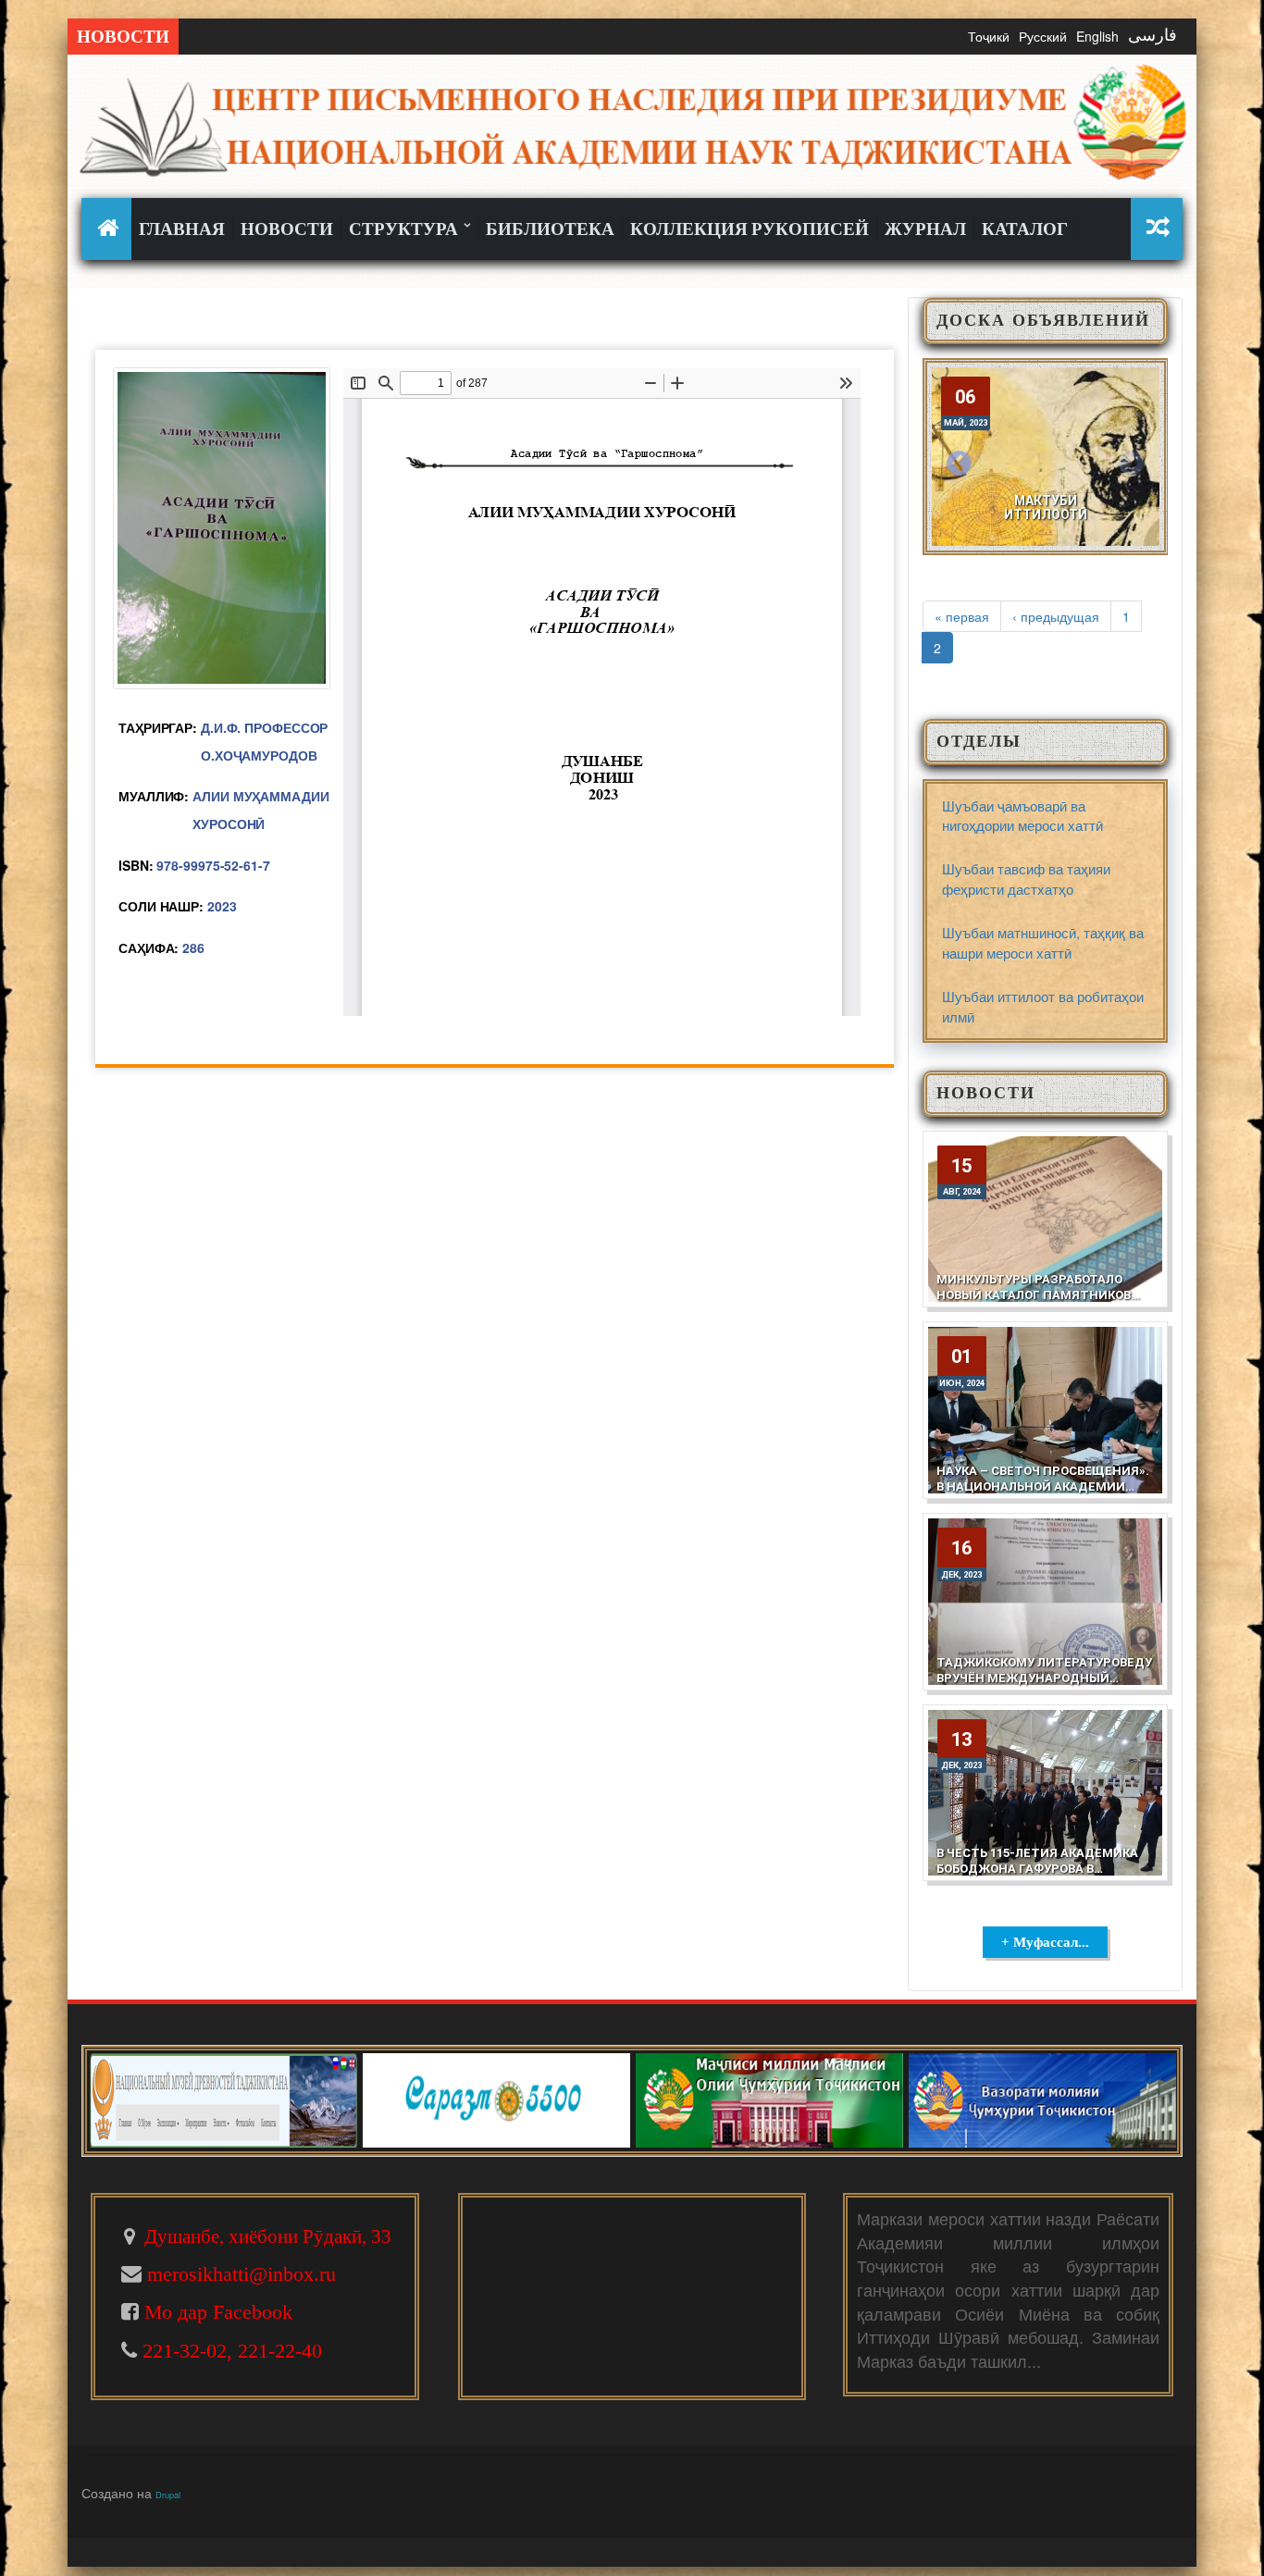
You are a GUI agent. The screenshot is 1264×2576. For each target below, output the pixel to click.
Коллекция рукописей (750, 229)
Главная (182, 229)
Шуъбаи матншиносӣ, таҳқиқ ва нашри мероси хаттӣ (1043, 942)
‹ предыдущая (1056, 616)
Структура (405, 229)
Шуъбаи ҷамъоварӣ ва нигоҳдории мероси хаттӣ (1022, 815)
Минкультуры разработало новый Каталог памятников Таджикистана (1034, 1295)
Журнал (925, 229)
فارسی (1152, 35)
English (1097, 36)
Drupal (168, 2495)
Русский (1043, 36)
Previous (960, 464)
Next (1131, 464)
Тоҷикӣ (989, 36)
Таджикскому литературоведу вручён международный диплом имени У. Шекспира (1044, 1678)
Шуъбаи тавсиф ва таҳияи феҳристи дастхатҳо (1026, 878)
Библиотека (550, 229)
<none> (111, 228)
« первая (962, 616)
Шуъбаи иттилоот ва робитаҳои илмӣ (1043, 1006)
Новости (287, 229)
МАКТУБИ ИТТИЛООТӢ (1046, 508)
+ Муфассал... (1045, 1942)
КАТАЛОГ (1025, 229)
